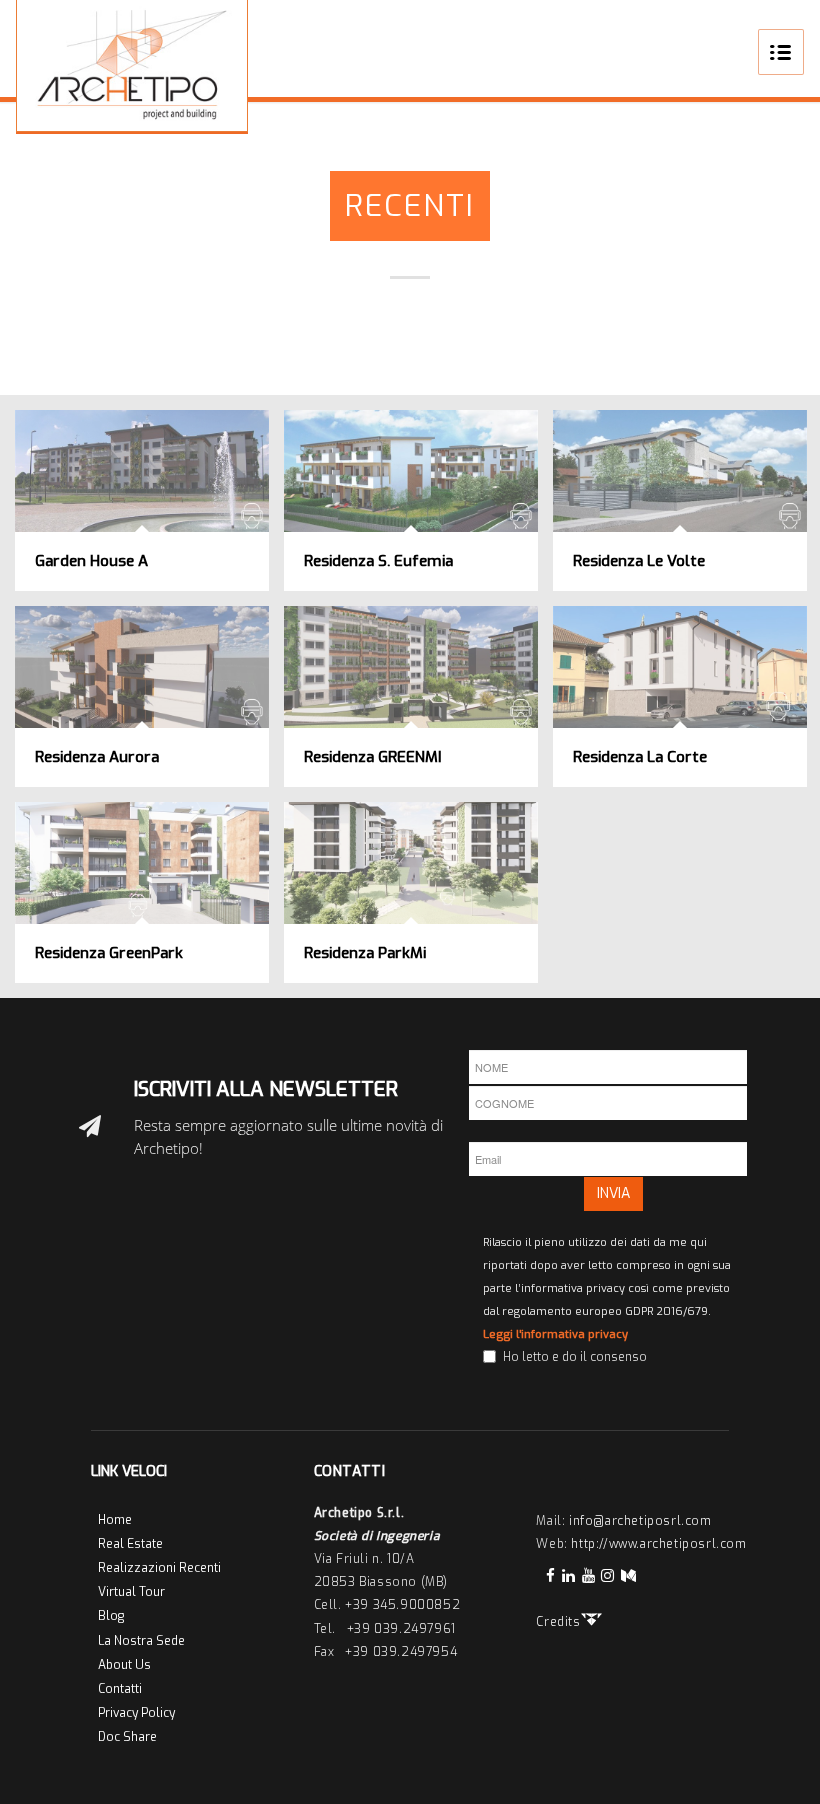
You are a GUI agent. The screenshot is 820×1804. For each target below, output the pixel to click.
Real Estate (130, 1544)
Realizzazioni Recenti (159, 1568)
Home (115, 1520)
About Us (124, 1665)
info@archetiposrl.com (640, 1521)
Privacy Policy (136, 1713)
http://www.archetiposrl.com (658, 1544)
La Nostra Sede (141, 1641)
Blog (111, 1616)
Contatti (120, 1689)
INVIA (613, 1193)
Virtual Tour (131, 1592)
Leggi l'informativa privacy (555, 1334)
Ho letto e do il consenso (575, 1357)
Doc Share (127, 1737)
